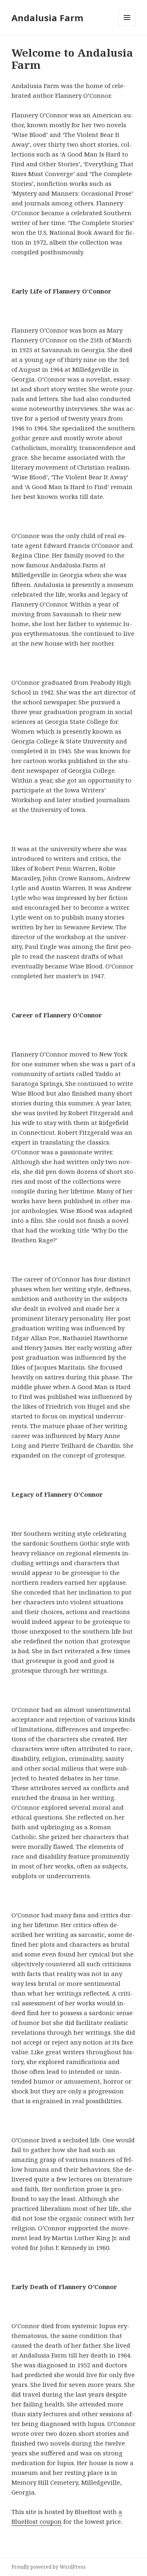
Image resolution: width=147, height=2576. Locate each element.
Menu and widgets (127, 26)
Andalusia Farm (47, 18)
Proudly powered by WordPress (49, 2567)
